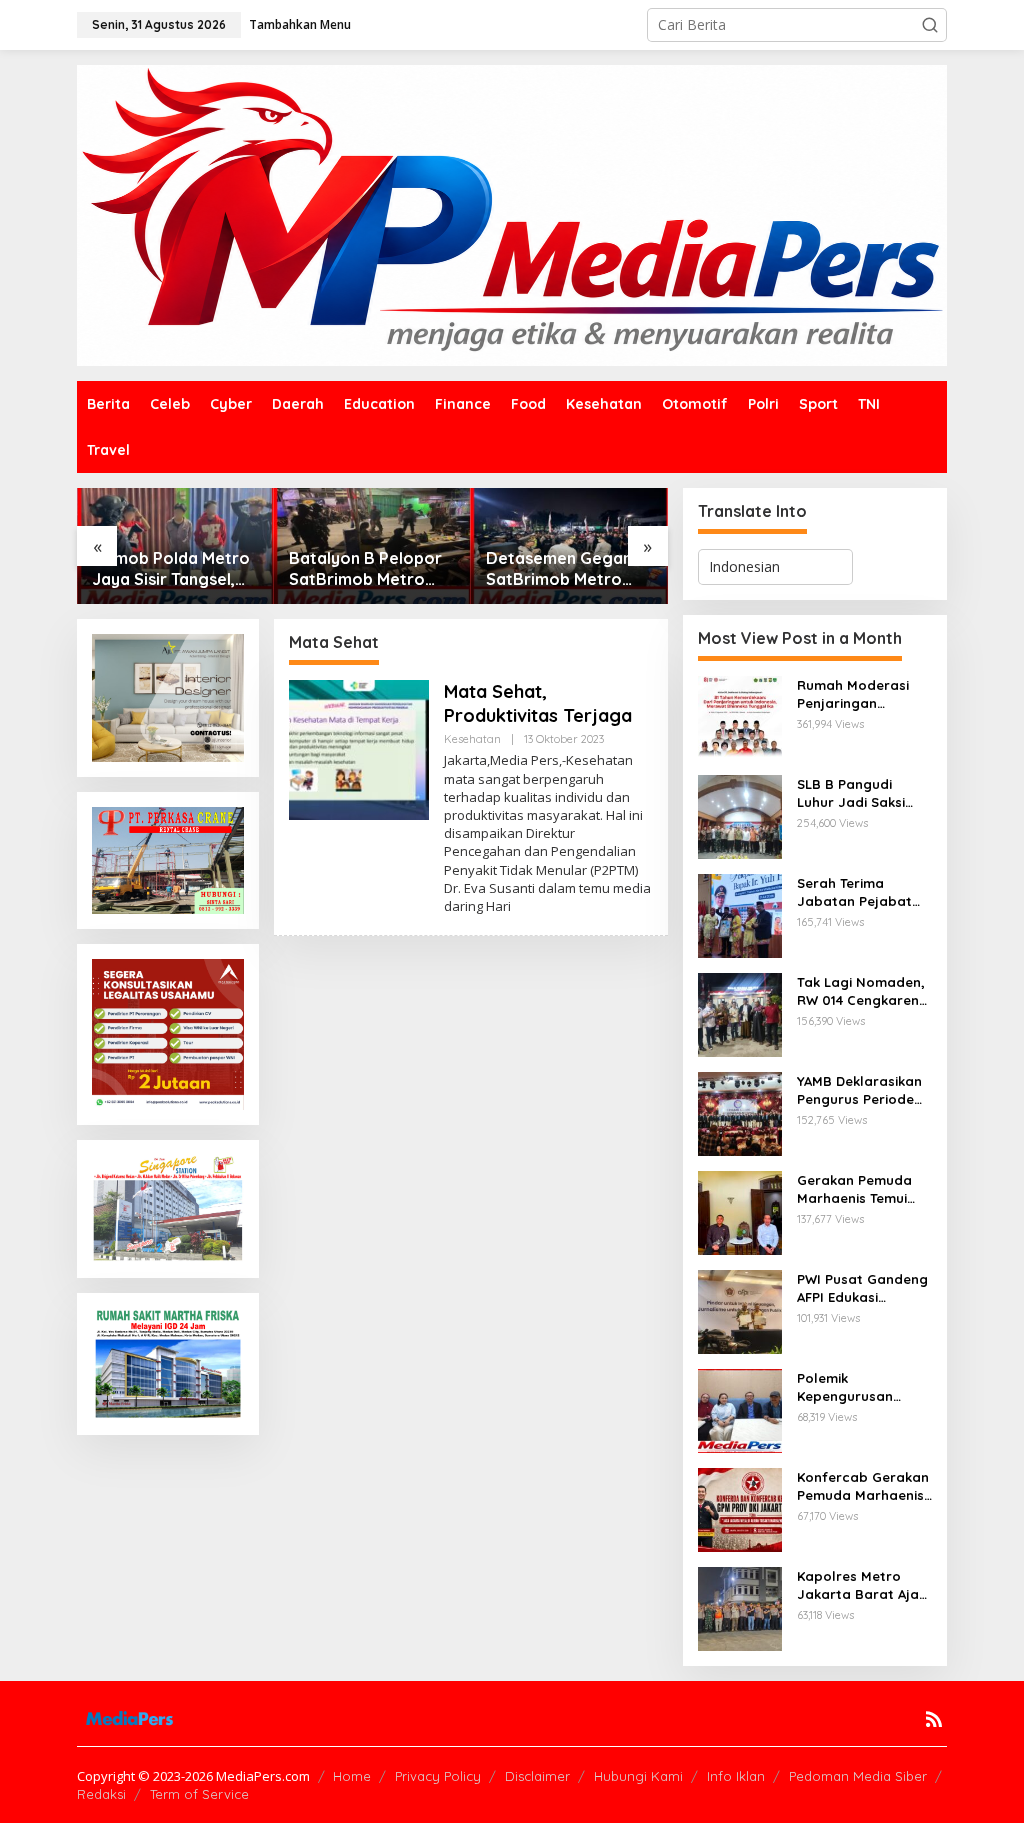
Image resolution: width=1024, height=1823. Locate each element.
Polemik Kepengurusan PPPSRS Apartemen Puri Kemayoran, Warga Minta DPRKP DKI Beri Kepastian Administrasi (863, 1387)
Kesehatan (472, 739)
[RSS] (934, 1719)
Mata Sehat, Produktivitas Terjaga (538, 703)
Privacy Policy (438, 1776)
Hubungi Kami (638, 1776)
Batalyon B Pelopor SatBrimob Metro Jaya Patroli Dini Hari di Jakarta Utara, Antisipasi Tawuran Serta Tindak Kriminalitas (371, 569)
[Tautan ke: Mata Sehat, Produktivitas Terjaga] (359, 748)
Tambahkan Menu (300, 24)
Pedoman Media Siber (858, 1776)
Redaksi (101, 1794)
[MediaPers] (512, 213)
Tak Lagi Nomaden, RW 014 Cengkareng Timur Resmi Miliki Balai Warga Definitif (862, 991)
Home (352, 1776)
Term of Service (199, 1794)
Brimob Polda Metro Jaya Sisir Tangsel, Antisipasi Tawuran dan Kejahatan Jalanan (171, 569)
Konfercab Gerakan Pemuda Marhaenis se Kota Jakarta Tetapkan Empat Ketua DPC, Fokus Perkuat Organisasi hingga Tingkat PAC (863, 1486)
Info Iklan (736, 1776)
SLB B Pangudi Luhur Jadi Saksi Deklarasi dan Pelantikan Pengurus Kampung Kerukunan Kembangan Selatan (861, 793)
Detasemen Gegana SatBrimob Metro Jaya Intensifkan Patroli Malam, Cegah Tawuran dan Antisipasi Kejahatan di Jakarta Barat (569, 569)
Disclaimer (537, 1776)
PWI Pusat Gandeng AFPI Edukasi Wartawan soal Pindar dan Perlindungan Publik (862, 1288)
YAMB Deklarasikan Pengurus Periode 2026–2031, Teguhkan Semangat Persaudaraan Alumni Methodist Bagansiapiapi (859, 1090)
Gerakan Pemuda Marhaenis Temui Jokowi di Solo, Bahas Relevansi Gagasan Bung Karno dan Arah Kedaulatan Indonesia (854, 1189)
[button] (930, 25)
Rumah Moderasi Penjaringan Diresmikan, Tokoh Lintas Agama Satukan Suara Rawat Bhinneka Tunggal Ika (856, 694)
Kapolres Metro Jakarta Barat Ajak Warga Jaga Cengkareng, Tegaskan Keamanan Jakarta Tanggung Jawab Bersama (861, 1585)
